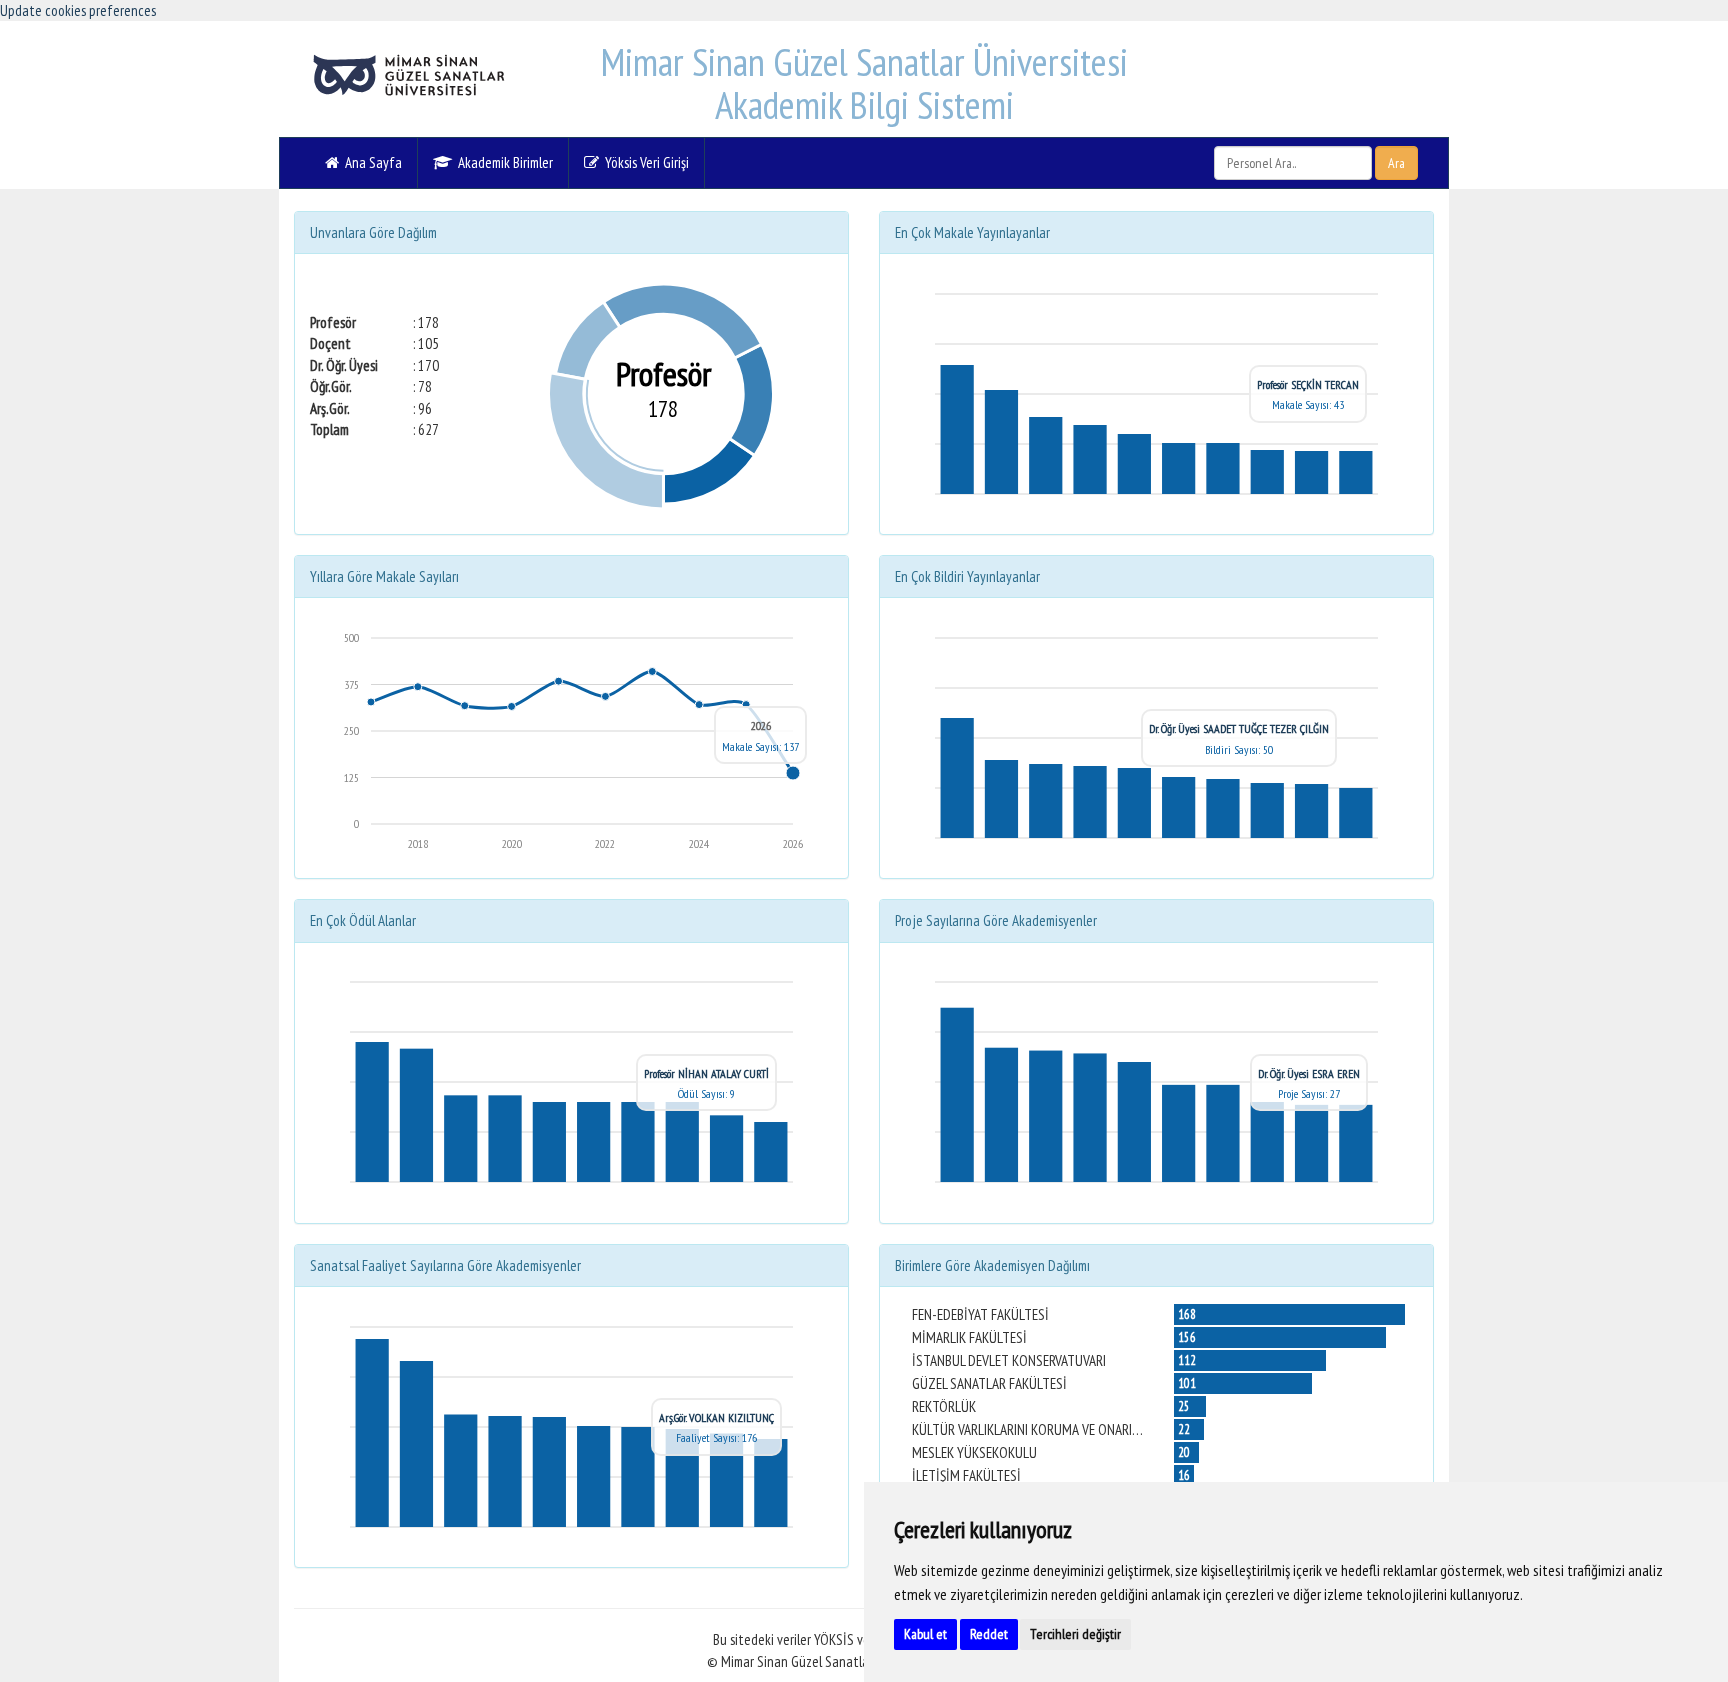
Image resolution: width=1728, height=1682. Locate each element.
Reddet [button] (989, 1634)
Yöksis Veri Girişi (644, 162)
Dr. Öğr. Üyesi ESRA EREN (1309, 1073)
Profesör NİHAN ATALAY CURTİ (706, 1073)
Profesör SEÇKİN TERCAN (1308, 384)
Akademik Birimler (502, 162)
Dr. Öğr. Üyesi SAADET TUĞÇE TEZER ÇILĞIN (1239, 728)
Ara (1396, 163)
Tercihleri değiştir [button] (1075, 1634)
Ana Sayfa (370, 162)
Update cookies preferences (78, 10)
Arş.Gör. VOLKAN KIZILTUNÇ (716, 1417)
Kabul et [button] (925, 1634)
